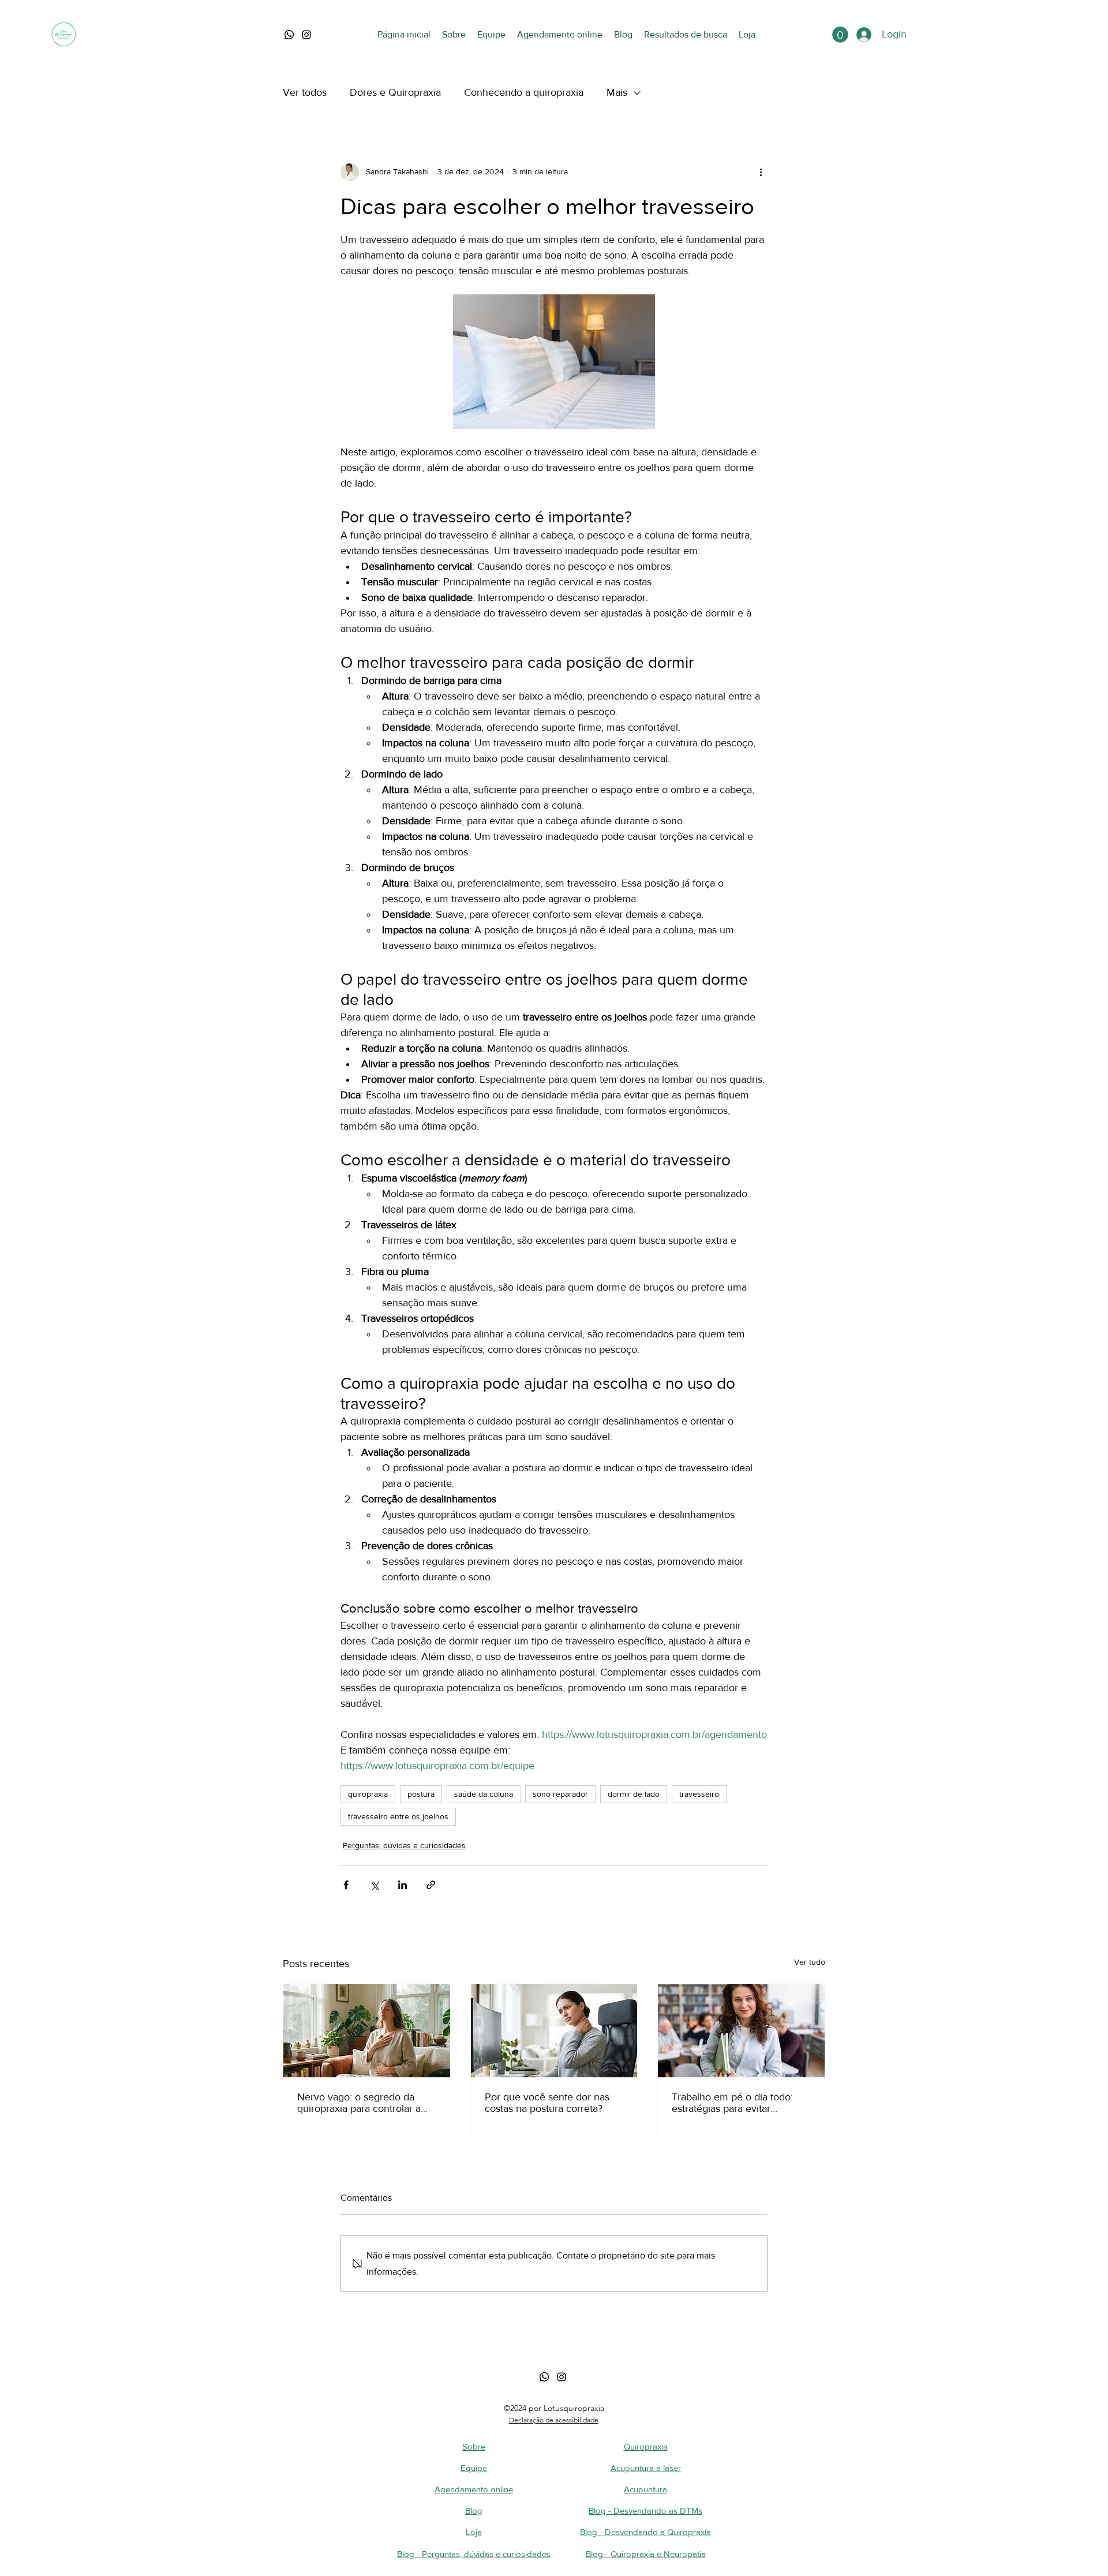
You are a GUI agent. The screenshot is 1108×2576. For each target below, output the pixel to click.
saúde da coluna (484, 1794)
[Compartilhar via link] (431, 1885)
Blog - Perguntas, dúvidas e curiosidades (474, 2554)
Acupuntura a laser (646, 2468)
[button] (840, 35)
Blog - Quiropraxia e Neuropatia (646, 2554)
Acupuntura (645, 2489)
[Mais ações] (761, 172)
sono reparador (560, 1794)
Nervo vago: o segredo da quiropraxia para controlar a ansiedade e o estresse (359, 2103)
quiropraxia (368, 1794)
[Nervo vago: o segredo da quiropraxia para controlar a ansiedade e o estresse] (367, 2031)
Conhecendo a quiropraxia (524, 92)
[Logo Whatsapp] (289, 35)
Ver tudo (810, 1962)
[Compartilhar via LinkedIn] (403, 1885)
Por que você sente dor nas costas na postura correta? (547, 2103)
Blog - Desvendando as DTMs (645, 2510)
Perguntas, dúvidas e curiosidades (404, 1845)
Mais (617, 92)
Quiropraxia (646, 2446)
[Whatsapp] (544, 2377)
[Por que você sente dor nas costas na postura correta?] (554, 2031)
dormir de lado (634, 1794)
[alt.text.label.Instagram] (306, 35)
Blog (474, 2510)
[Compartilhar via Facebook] (346, 1885)
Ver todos (305, 92)
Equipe (474, 2468)
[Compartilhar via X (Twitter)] (374, 1885)
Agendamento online (474, 2489)
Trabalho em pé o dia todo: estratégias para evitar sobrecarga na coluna (732, 2103)
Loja (474, 2532)
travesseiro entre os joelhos (398, 1816)
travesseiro (699, 1794)
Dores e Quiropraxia (395, 92)
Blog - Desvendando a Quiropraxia (645, 2532)
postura (421, 1794)
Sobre (474, 2446)
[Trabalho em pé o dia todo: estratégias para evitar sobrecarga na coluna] (741, 2031)
